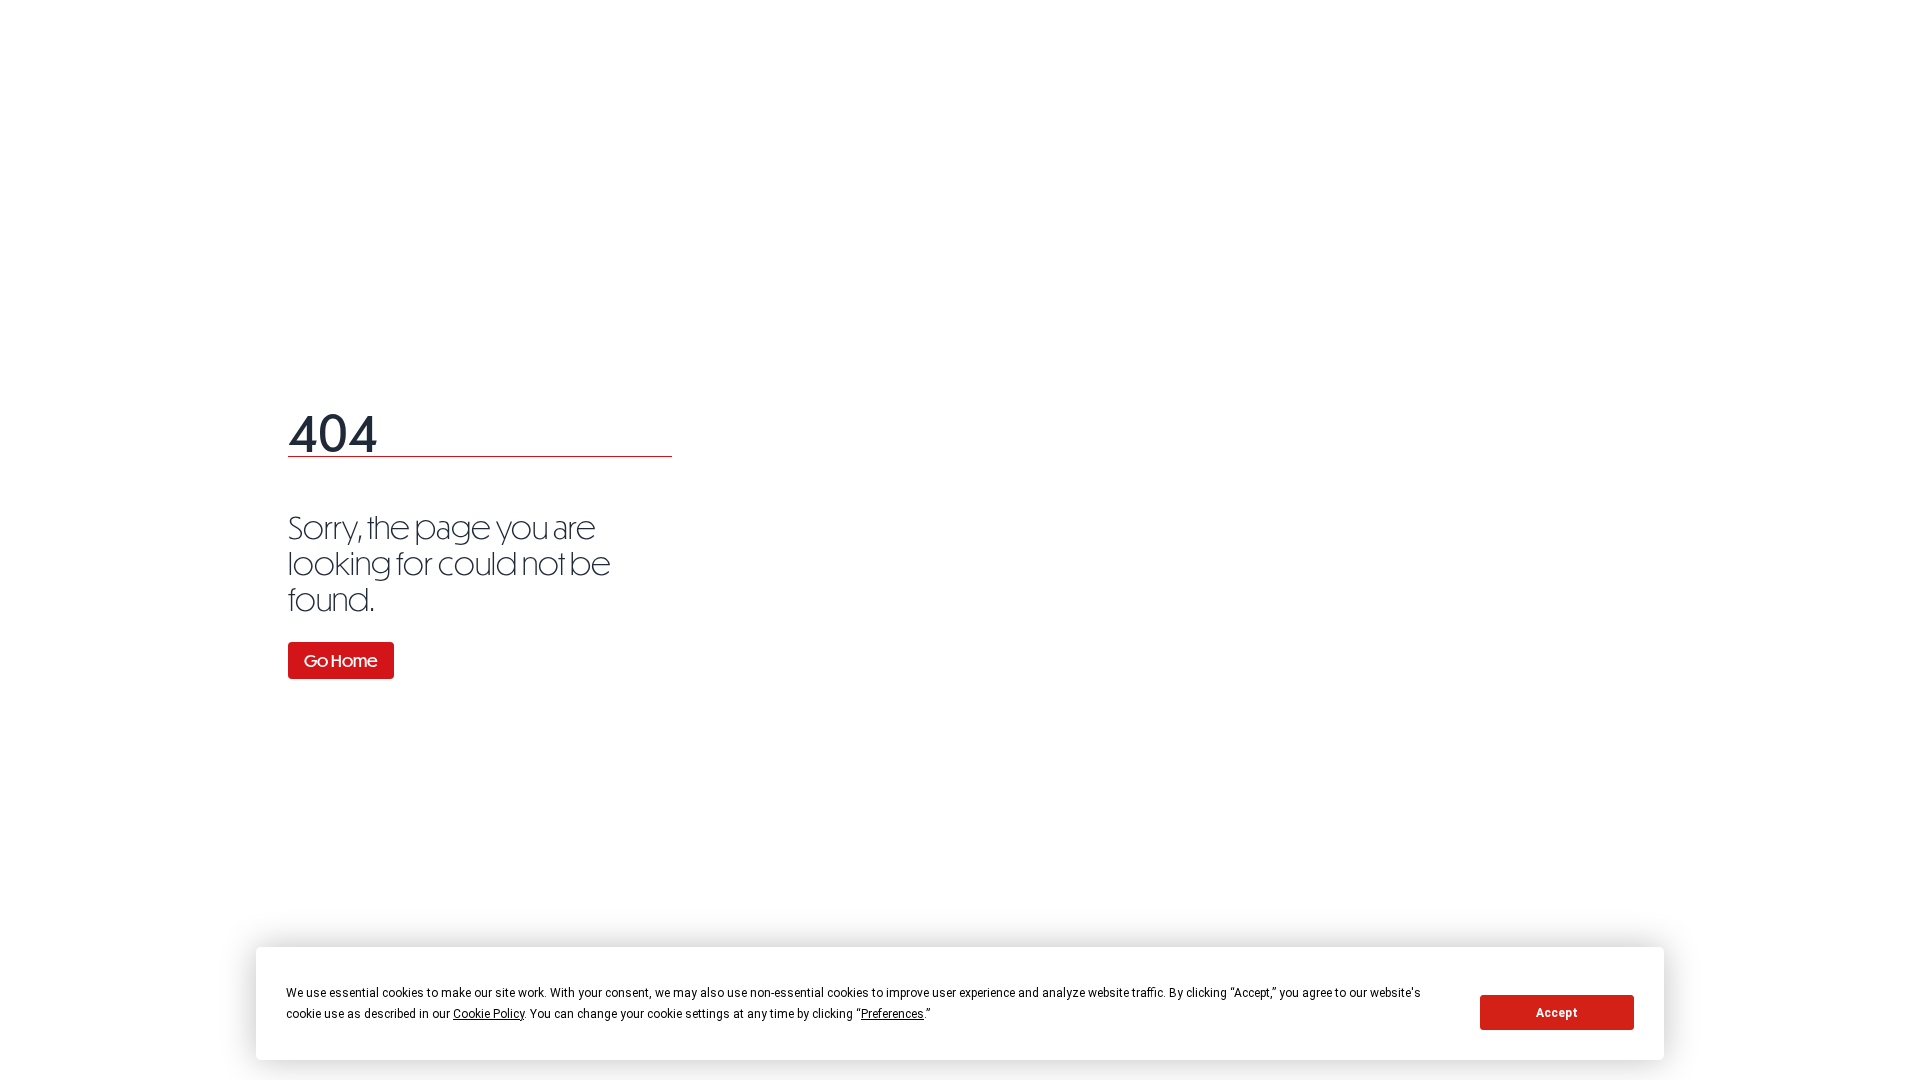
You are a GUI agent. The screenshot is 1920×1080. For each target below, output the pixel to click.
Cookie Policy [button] (488, 1014)
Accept (1557, 1013)
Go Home (341, 660)
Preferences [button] (892, 1014)
